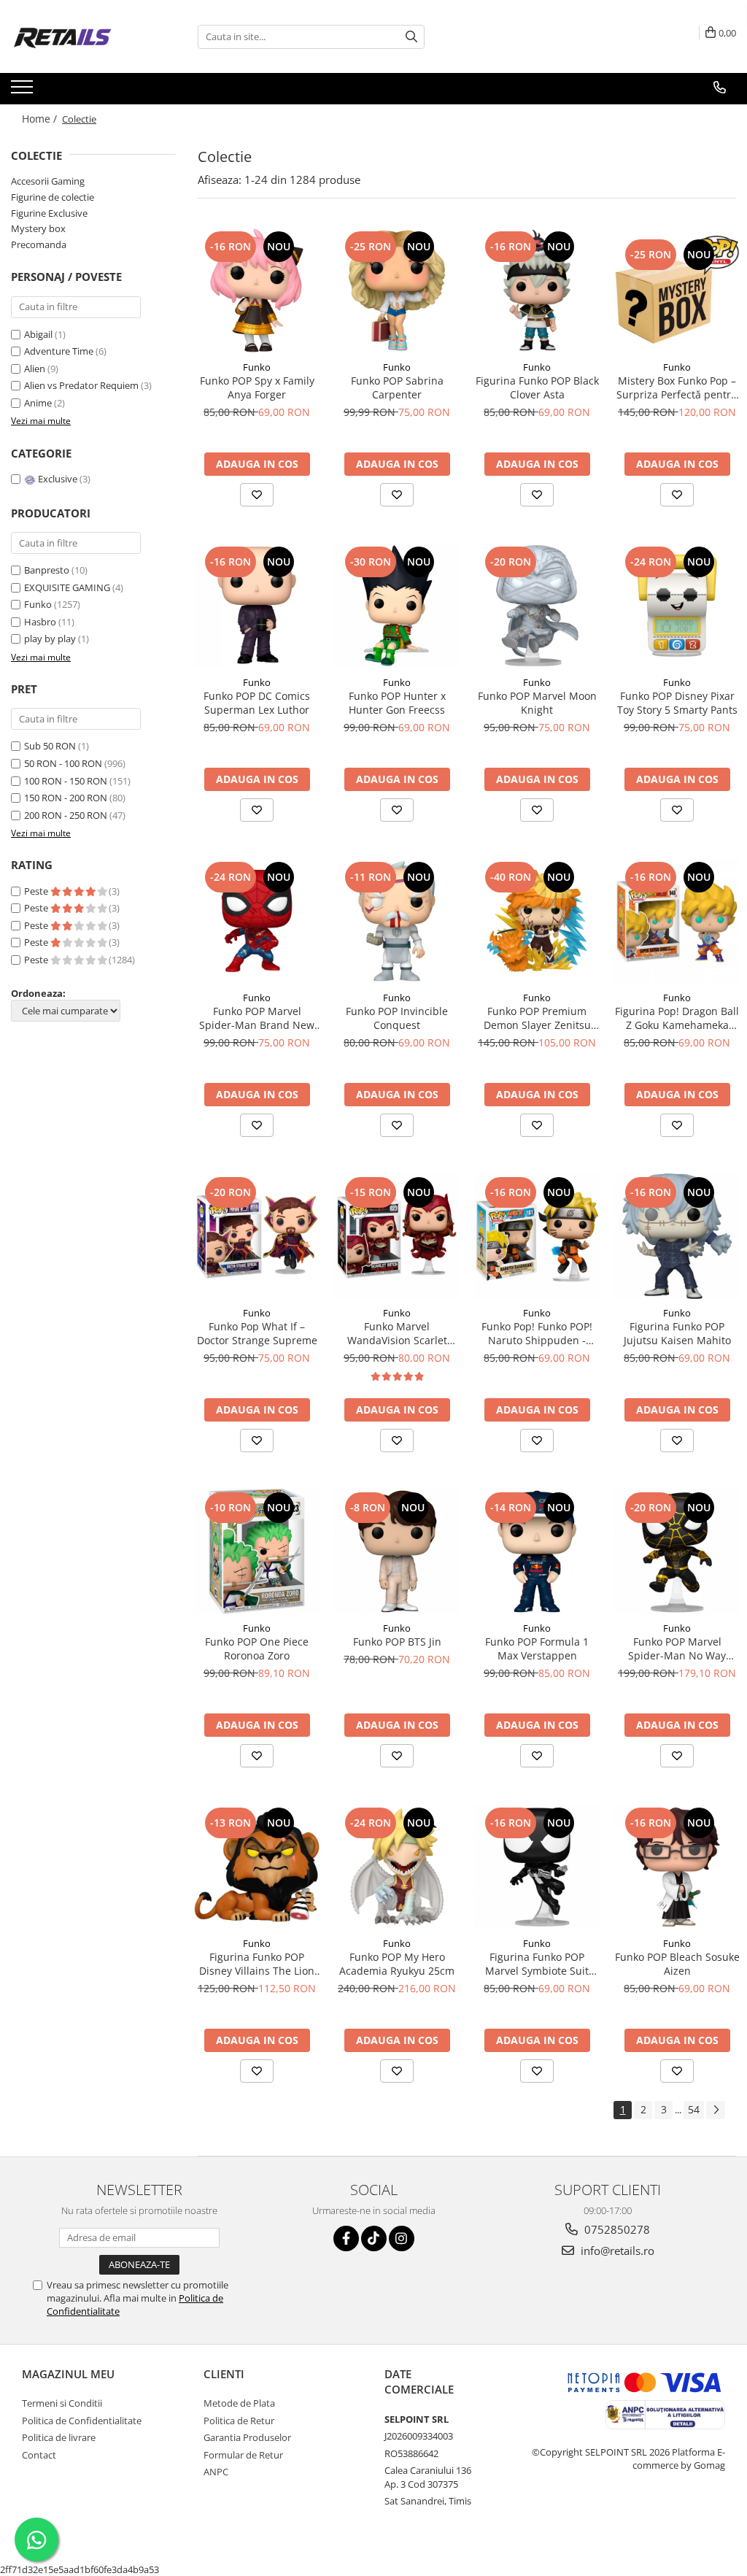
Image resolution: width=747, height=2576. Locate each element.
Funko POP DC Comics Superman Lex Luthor (257, 703)
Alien (36, 369)
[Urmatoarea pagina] (716, 2110)
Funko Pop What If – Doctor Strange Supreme (257, 1333)
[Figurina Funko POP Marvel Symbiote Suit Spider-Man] (537, 1867)
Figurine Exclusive (49, 213)
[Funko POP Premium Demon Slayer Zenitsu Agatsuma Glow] (537, 921)
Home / (41, 119)
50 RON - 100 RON (63, 763)
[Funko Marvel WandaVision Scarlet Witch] (397, 1236)
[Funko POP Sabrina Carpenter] (397, 290)
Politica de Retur (239, 2421)
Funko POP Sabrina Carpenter (397, 387)
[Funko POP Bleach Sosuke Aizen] (677, 1867)
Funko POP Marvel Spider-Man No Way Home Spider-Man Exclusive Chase (677, 1648)
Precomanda (39, 244)
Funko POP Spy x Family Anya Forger (257, 387)
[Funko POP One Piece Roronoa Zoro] (257, 1551)
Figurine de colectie (53, 197)
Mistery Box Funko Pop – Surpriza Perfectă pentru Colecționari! (677, 387)
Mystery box (38, 228)
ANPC (216, 2472)
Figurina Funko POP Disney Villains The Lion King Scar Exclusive (257, 1964)
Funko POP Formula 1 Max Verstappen (537, 1648)
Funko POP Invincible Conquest (397, 1018)
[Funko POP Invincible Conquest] (397, 921)
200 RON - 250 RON (66, 815)
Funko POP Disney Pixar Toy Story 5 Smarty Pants (677, 703)
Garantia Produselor (247, 2437)
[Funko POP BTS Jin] (397, 1551)
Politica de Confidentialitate (82, 2421)
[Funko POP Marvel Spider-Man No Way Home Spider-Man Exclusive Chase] (677, 1551)
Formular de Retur (243, 2455)
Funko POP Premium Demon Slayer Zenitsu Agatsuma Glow (537, 1018)
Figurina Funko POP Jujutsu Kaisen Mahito (677, 1333)
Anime (39, 403)
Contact (39, 2455)
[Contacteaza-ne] (720, 88)
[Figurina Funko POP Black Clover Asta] (537, 290)
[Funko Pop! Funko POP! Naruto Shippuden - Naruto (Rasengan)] (537, 1236)
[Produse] (24, 91)
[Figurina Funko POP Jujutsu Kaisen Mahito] (677, 1236)
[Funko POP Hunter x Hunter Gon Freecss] (397, 606)
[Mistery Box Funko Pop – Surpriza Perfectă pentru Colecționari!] (677, 290)
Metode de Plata (239, 2403)
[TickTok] (374, 2238)
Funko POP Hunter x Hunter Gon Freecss (397, 703)
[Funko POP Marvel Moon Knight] (537, 606)
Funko (38, 604)
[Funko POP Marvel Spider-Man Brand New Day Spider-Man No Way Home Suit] (257, 921)
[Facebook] (346, 2238)
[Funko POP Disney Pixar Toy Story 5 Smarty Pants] (677, 606)
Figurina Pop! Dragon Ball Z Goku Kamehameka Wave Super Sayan (677, 1018)
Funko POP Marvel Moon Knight (537, 703)
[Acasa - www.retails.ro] (84, 36)
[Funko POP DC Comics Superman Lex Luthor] (257, 606)
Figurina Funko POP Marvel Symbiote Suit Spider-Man (537, 1964)
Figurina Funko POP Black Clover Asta (537, 387)
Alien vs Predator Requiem (82, 385)
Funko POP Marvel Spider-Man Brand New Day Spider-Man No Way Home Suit (257, 1018)
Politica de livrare (59, 2437)
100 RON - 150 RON (66, 781)
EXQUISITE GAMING (67, 587)
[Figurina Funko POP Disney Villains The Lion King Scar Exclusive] (257, 1867)
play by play (50, 639)
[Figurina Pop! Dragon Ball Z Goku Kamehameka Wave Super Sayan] (677, 921)
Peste (37, 891)
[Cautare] (411, 37)
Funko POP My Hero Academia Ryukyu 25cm (397, 1964)
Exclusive (58, 479)
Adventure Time (60, 351)
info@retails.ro (616, 2251)
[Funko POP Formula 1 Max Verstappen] (537, 1551)
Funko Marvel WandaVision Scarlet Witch (397, 1333)
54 (694, 2109)
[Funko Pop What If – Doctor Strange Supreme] (257, 1236)
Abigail (39, 334)
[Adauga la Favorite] (257, 495)
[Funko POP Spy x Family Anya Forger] (257, 290)
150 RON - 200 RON (66, 798)
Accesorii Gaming (48, 181)
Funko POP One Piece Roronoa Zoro (257, 1648)
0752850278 (616, 2229)
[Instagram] (402, 2238)
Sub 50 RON (50, 746)
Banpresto (47, 570)
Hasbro (40, 622)
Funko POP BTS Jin (397, 1642)
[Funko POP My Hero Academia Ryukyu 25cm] (397, 1867)
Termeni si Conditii (62, 2403)
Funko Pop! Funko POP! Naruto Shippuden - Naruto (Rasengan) (537, 1333)
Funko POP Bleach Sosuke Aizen (677, 1964)
